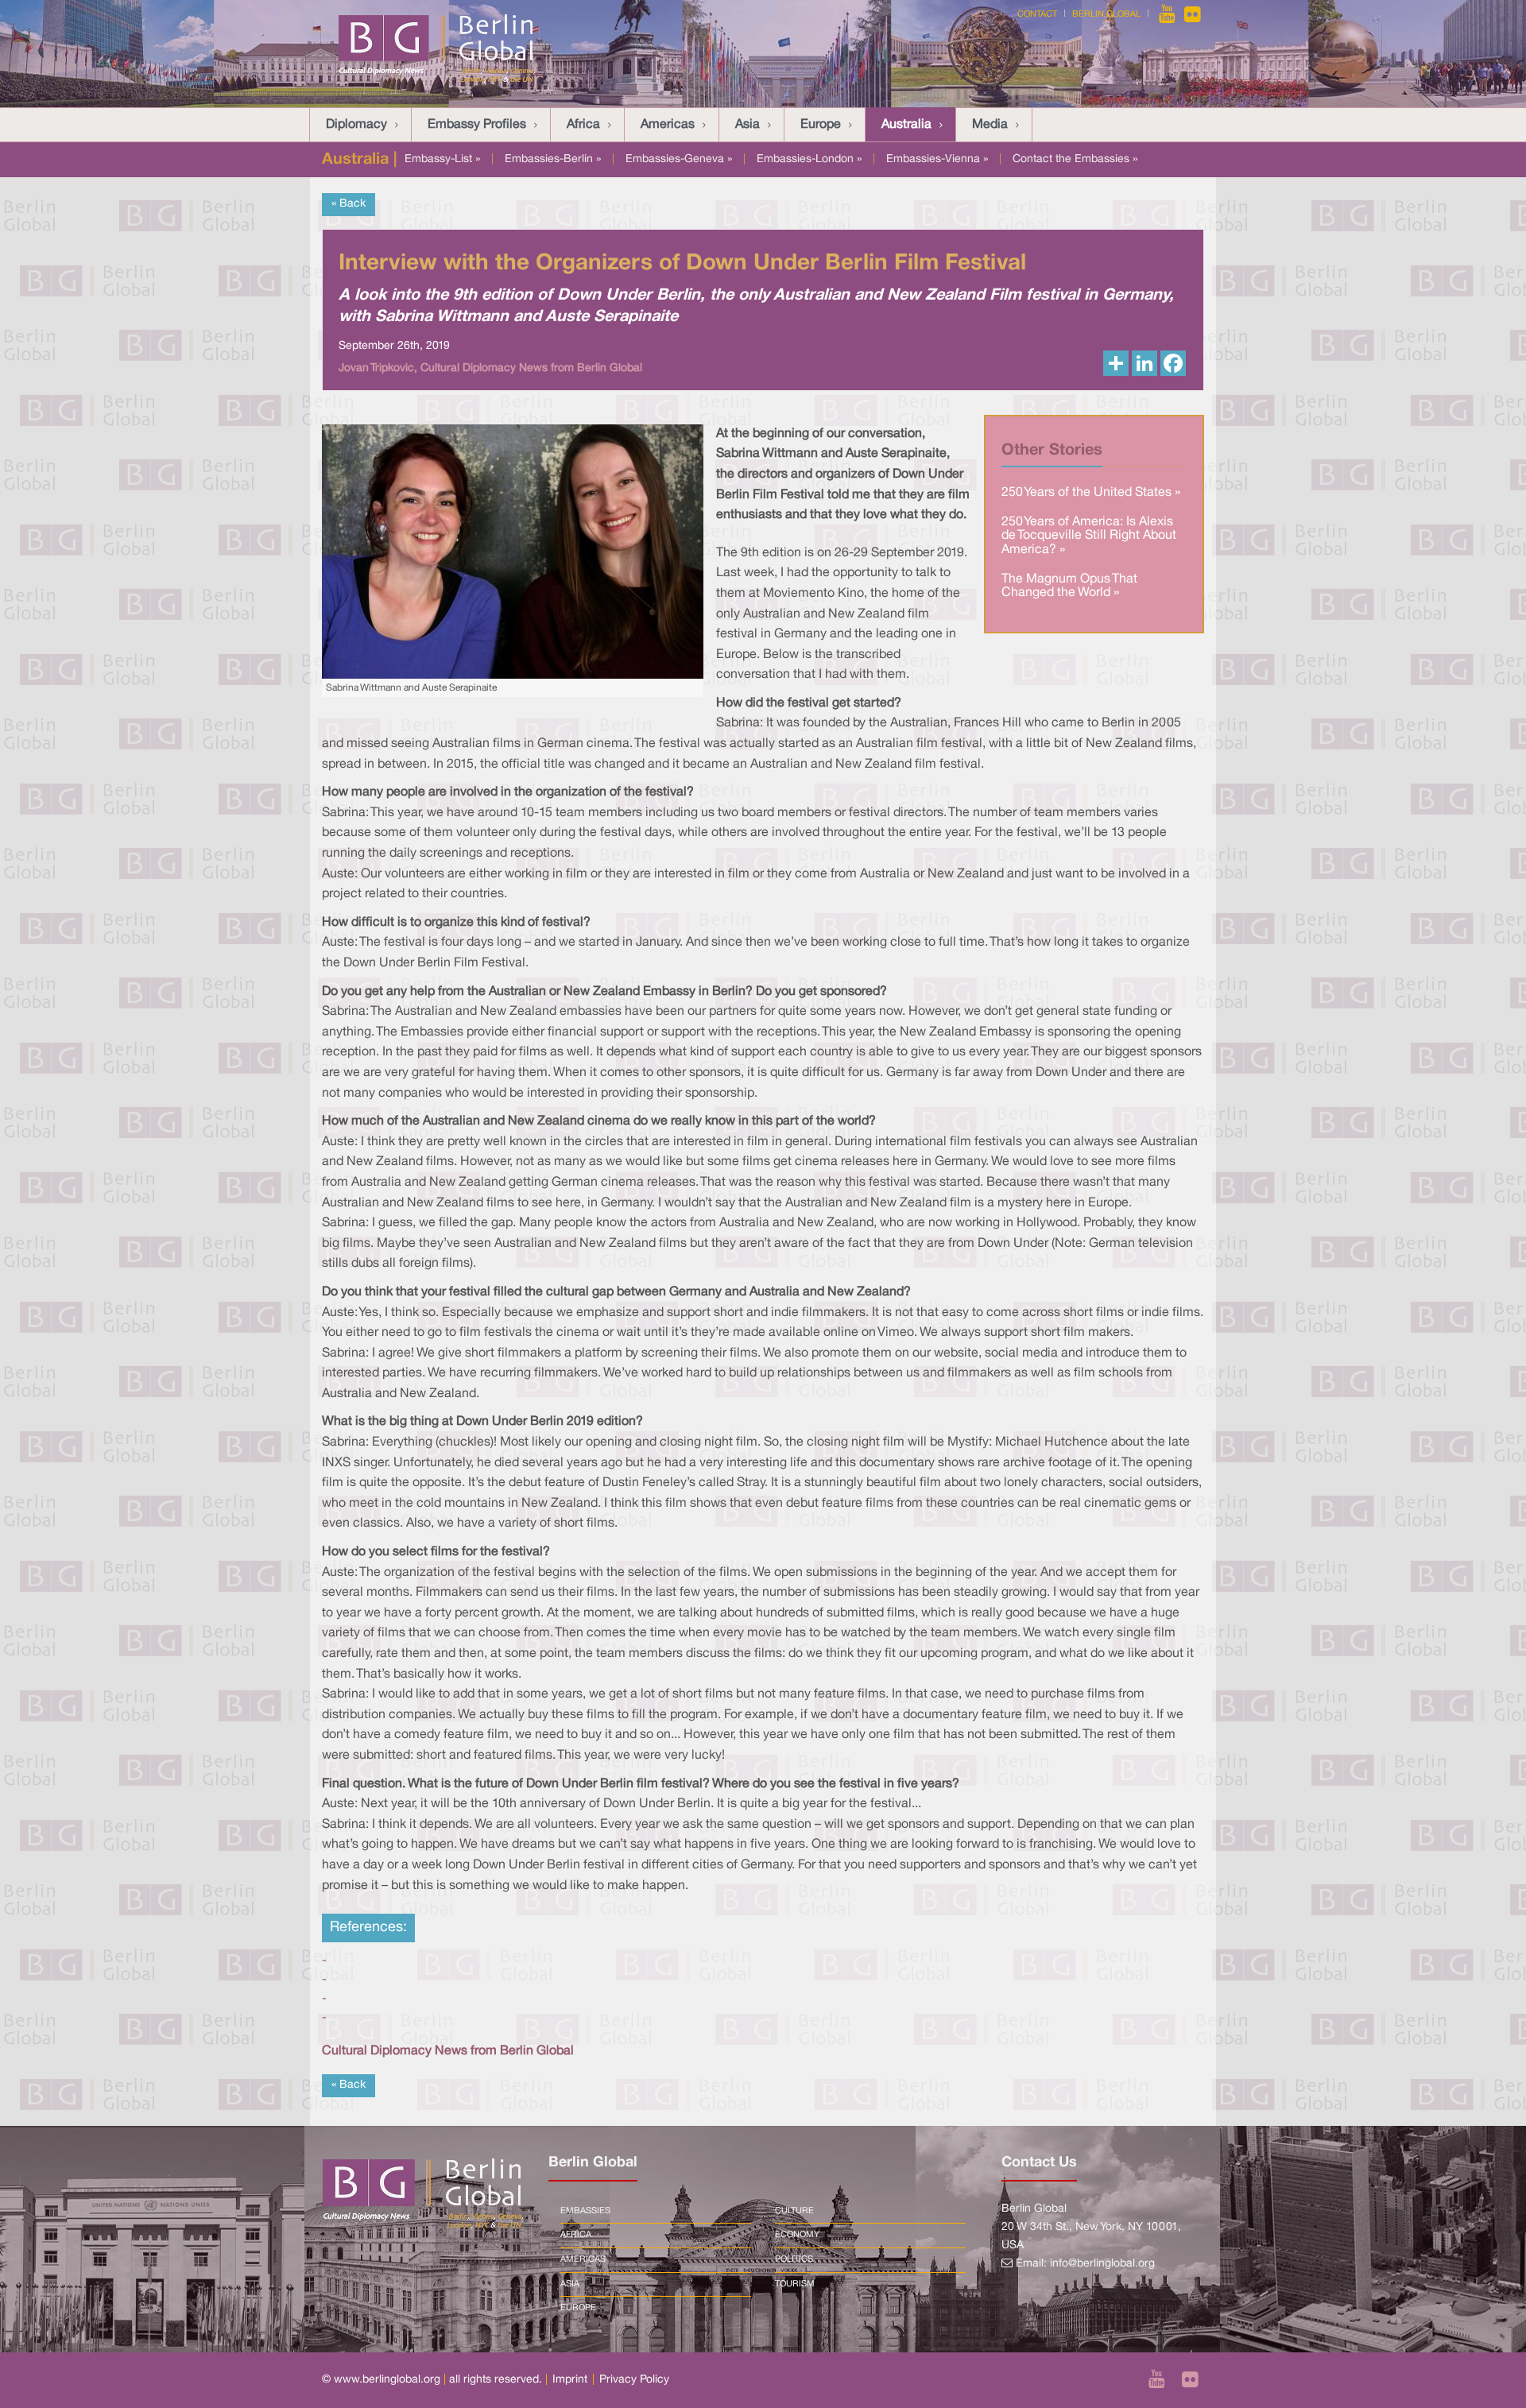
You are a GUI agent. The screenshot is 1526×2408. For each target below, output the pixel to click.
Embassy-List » (442, 159)
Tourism (795, 2284)
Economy (797, 2235)
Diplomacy (356, 125)
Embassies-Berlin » (553, 159)
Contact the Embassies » (1075, 159)
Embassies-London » (809, 159)
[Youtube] (1168, 14)
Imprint (570, 2380)
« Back (349, 204)
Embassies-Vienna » (937, 159)
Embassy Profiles (477, 125)
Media (990, 125)
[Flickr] (1193, 14)
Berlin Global (1106, 14)
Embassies (585, 2211)
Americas (668, 125)
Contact (1037, 14)
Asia (748, 125)
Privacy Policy (634, 2380)
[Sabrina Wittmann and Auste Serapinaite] (513, 552)
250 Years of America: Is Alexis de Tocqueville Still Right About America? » (1089, 536)
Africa (583, 125)
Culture (794, 2211)
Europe (821, 125)
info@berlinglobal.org (1102, 2264)
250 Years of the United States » (1091, 493)
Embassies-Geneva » (679, 159)
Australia (906, 125)
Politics (794, 2259)
